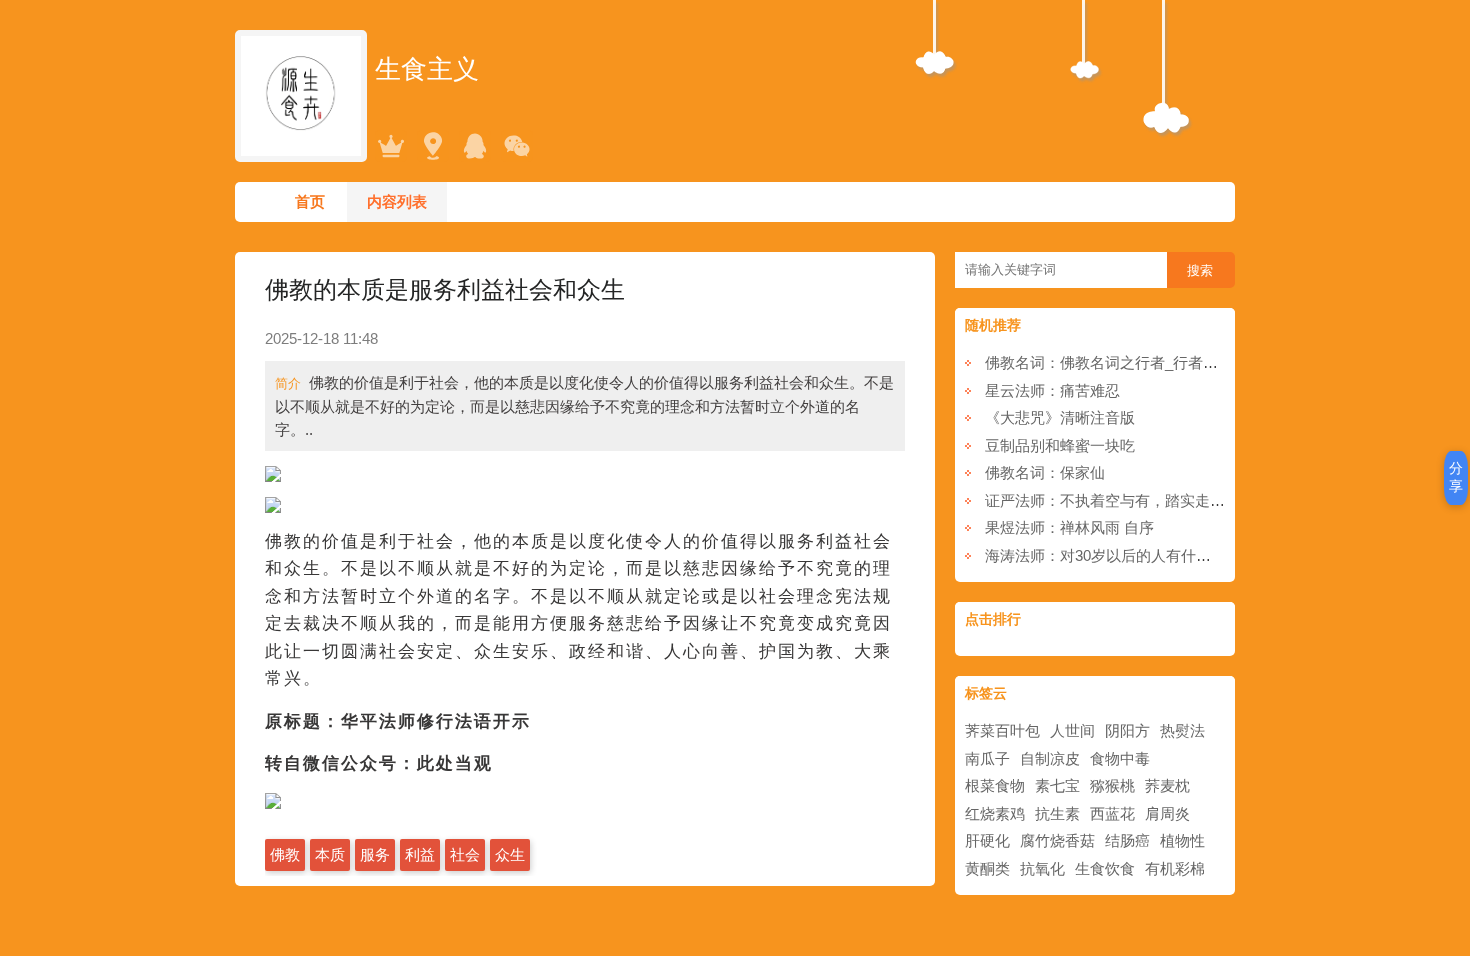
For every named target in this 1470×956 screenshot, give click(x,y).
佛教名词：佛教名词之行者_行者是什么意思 (1131, 362)
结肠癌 (1127, 840)
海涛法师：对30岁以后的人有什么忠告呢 (1120, 555)
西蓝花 (1112, 813)
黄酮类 (987, 868)
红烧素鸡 (995, 813)
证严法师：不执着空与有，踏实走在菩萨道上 (1135, 500)
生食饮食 (1105, 868)
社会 (465, 854)
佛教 (285, 854)
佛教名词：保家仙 (1045, 472)
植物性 (1182, 840)
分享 (1456, 477)
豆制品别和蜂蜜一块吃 (1060, 445)
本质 (330, 854)
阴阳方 (1127, 730)
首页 (310, 201)
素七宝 (1057, 785)
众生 (510, 854)
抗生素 (1057, 813)
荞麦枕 (1167, 785)
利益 (420, 854)
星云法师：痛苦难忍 (1052, 390)
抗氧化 (1042, 868)
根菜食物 (995, 785)
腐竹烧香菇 (1057, 840)
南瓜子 (987, 758)
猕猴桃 (1112, 785)
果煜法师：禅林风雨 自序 (1069, 527)
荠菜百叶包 (1002, 730)
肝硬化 (987, 840)
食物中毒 (1120, 758)
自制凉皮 (1050, 758)
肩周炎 (1167, 813)
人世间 (1072, 730)
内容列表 (397, 201)
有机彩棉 (1175, 868)
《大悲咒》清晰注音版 (1060, 417)
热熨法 (1182, 730)
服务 (375, 854)
